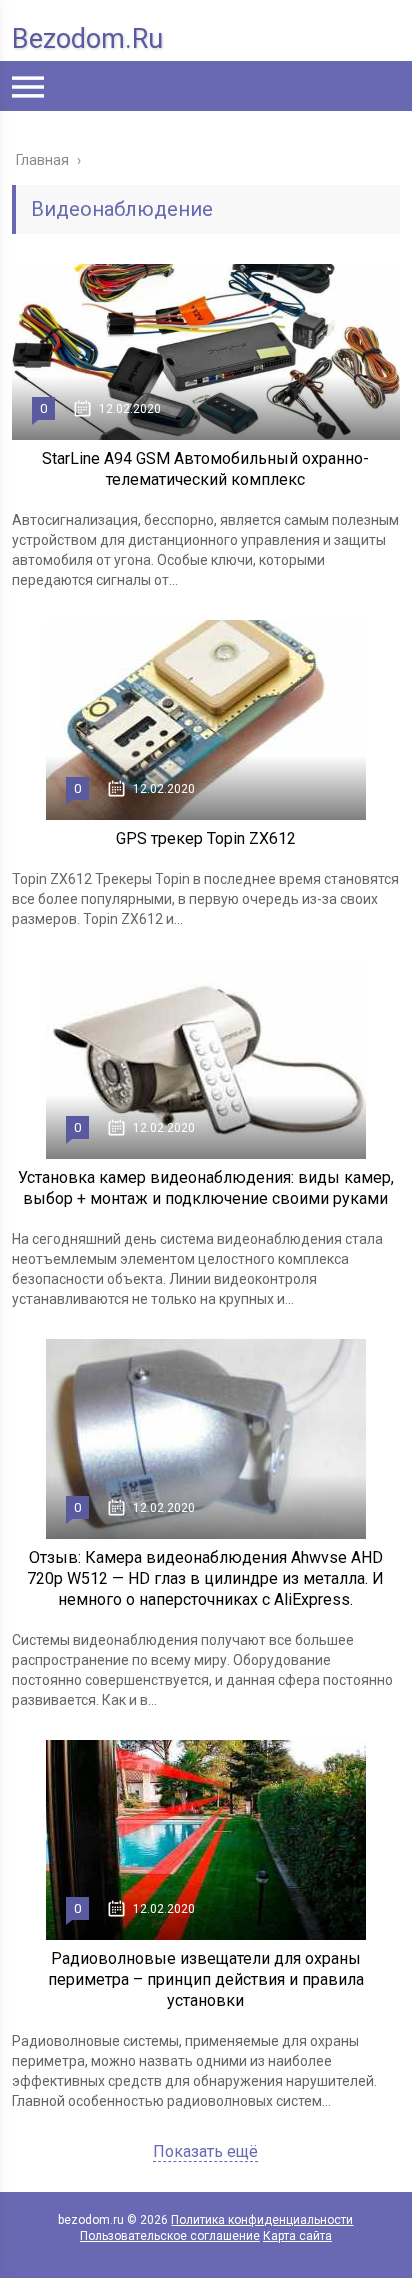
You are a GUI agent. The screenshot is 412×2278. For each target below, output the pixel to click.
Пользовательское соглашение (170, 2236)
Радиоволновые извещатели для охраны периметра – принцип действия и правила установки (206, 1979)
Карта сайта (297, 2236)
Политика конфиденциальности (262, 2220)
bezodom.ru (87, 39)
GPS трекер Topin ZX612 (206, 838)
